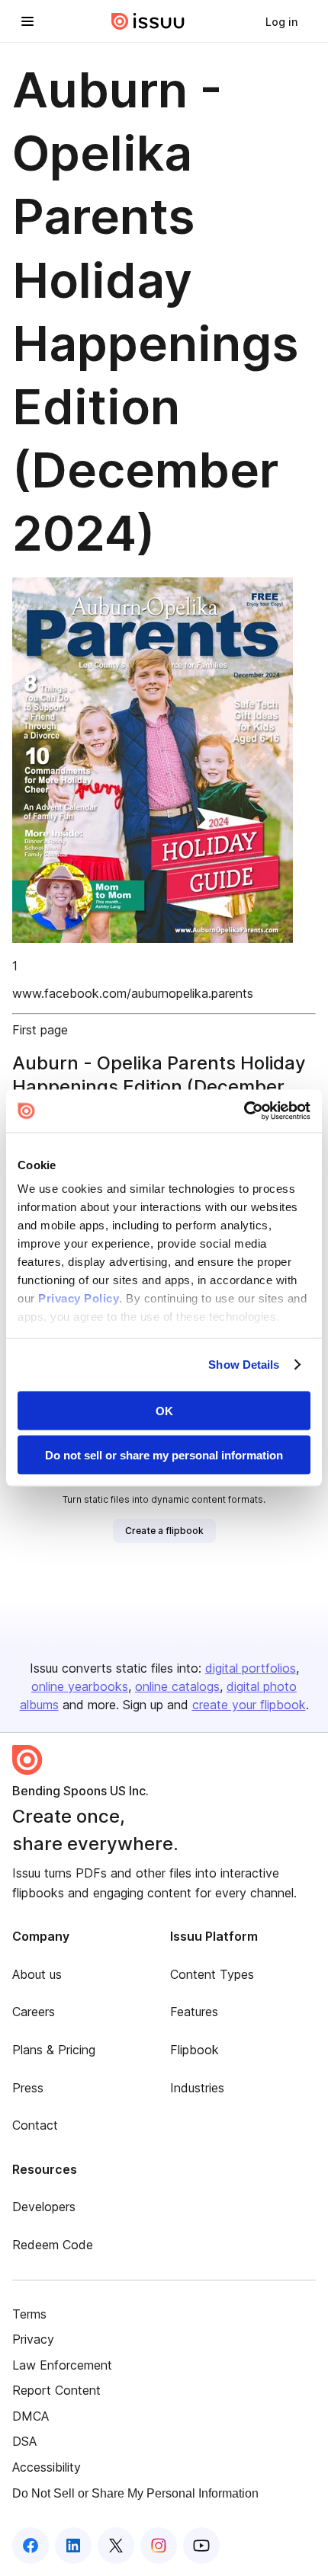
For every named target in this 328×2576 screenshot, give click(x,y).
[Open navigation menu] (27, 21)
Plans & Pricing (54, 2050)
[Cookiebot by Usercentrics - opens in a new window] (244, 1111)
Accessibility (47, 2467)
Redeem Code (53, 2245)
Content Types (212, 1974)
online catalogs (177, 1686)
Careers (34, 2012)
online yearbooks (80, 1686)
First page (40, 1030)
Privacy (33, 2339)
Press (28, 2088)
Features (194, 2012)
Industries (197, 2088)
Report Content (56, 2390)
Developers (44, 2207)
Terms (29, 2314)
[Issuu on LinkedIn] (73, 2546)
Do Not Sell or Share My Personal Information (135, 2493)
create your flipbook (249, 1705)
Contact (35, 2125)
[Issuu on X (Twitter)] (116, 2546)
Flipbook (195, 2050)
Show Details (244, 1365)
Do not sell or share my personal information (164, 1455)
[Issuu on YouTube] (201, 2546)
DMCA (31, 2416)
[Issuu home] (148, 21)
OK (164, 1410)
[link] (281, 21)
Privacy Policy (79, 1298)
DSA (24, 2441)
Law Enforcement (62, 2365)
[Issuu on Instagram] (159, 2546)
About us (37, 1974)
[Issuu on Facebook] (31, 2546)
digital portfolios (251, 1668)
